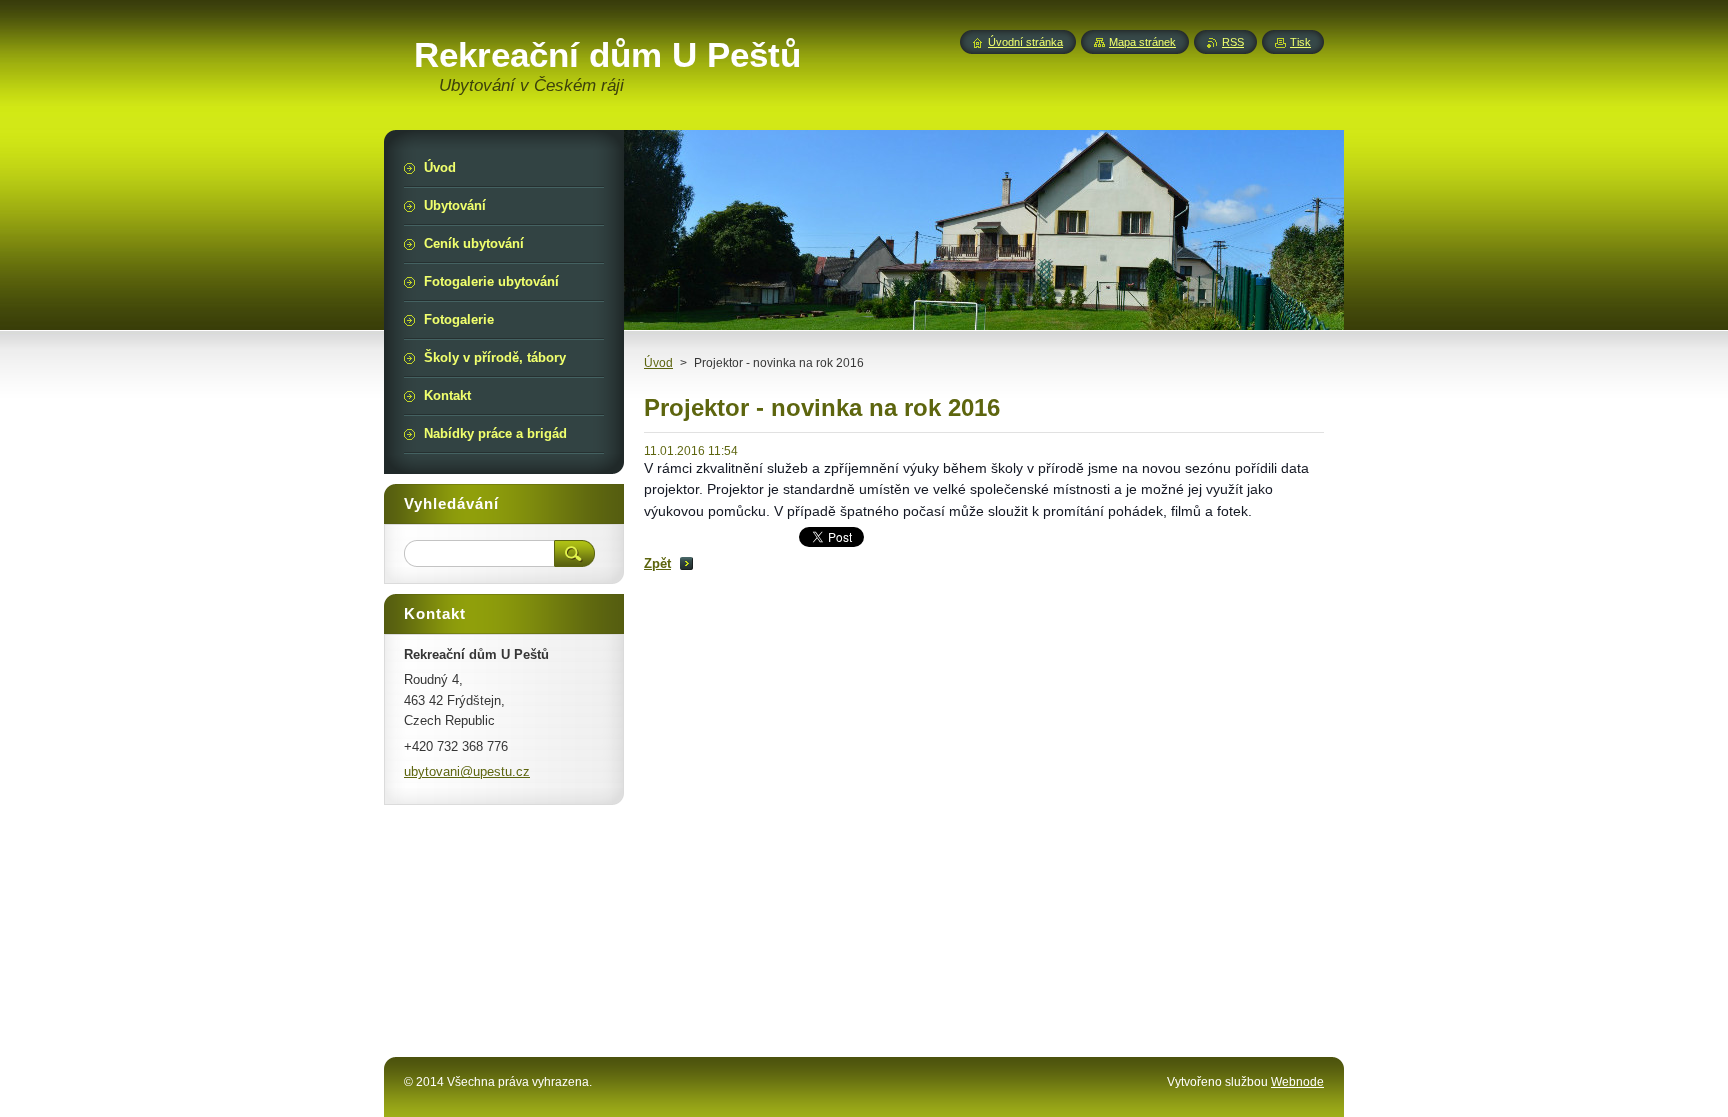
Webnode (1297, 1082)
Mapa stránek (1142, 42)
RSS (1233, 42)
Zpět (657, 563)
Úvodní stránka (1025, 42)
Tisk (1300, 42)
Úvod (658, 363)
